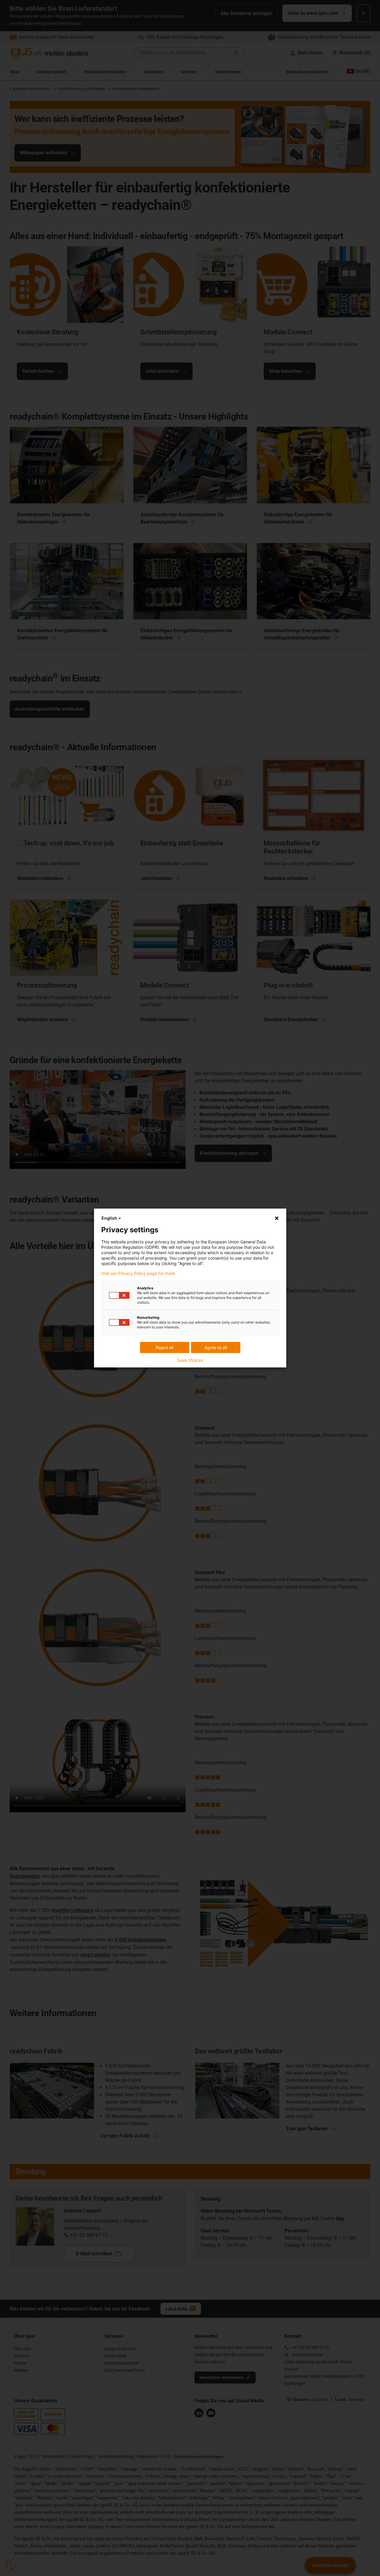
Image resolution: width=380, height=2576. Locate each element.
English (109, 1218)
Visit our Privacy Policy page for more (138, 1273)
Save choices (190, 1360)
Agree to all (216, 1347)
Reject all (164, 1347)
